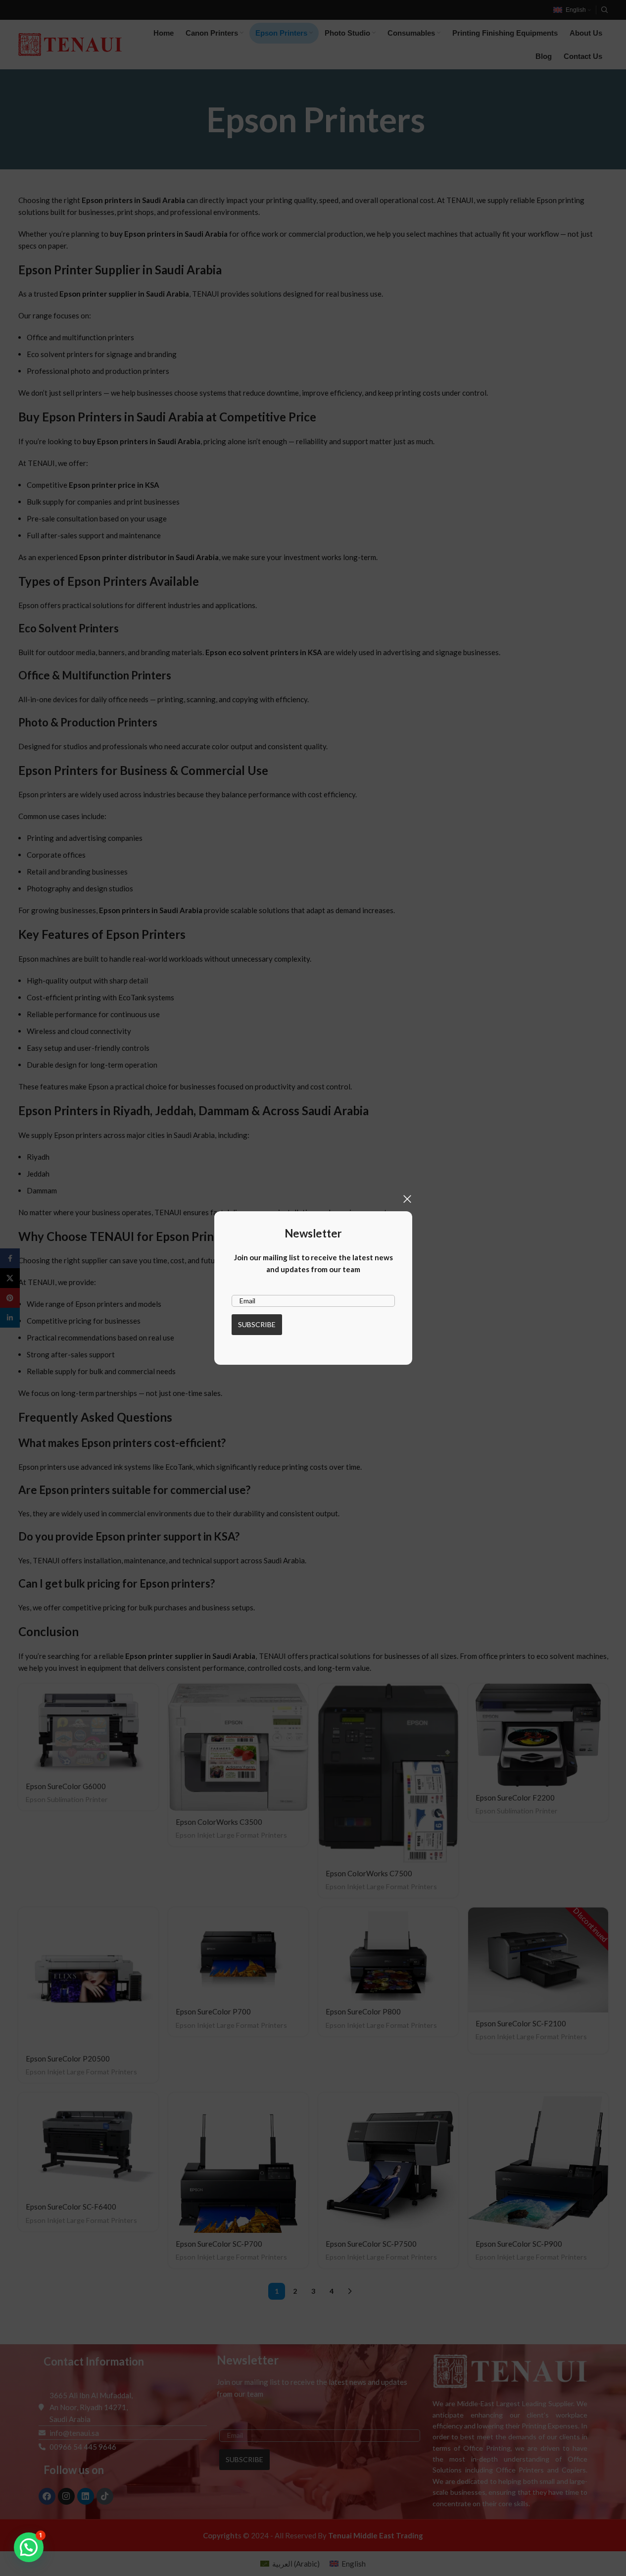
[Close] (407, 1199)
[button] (29, 2547)
